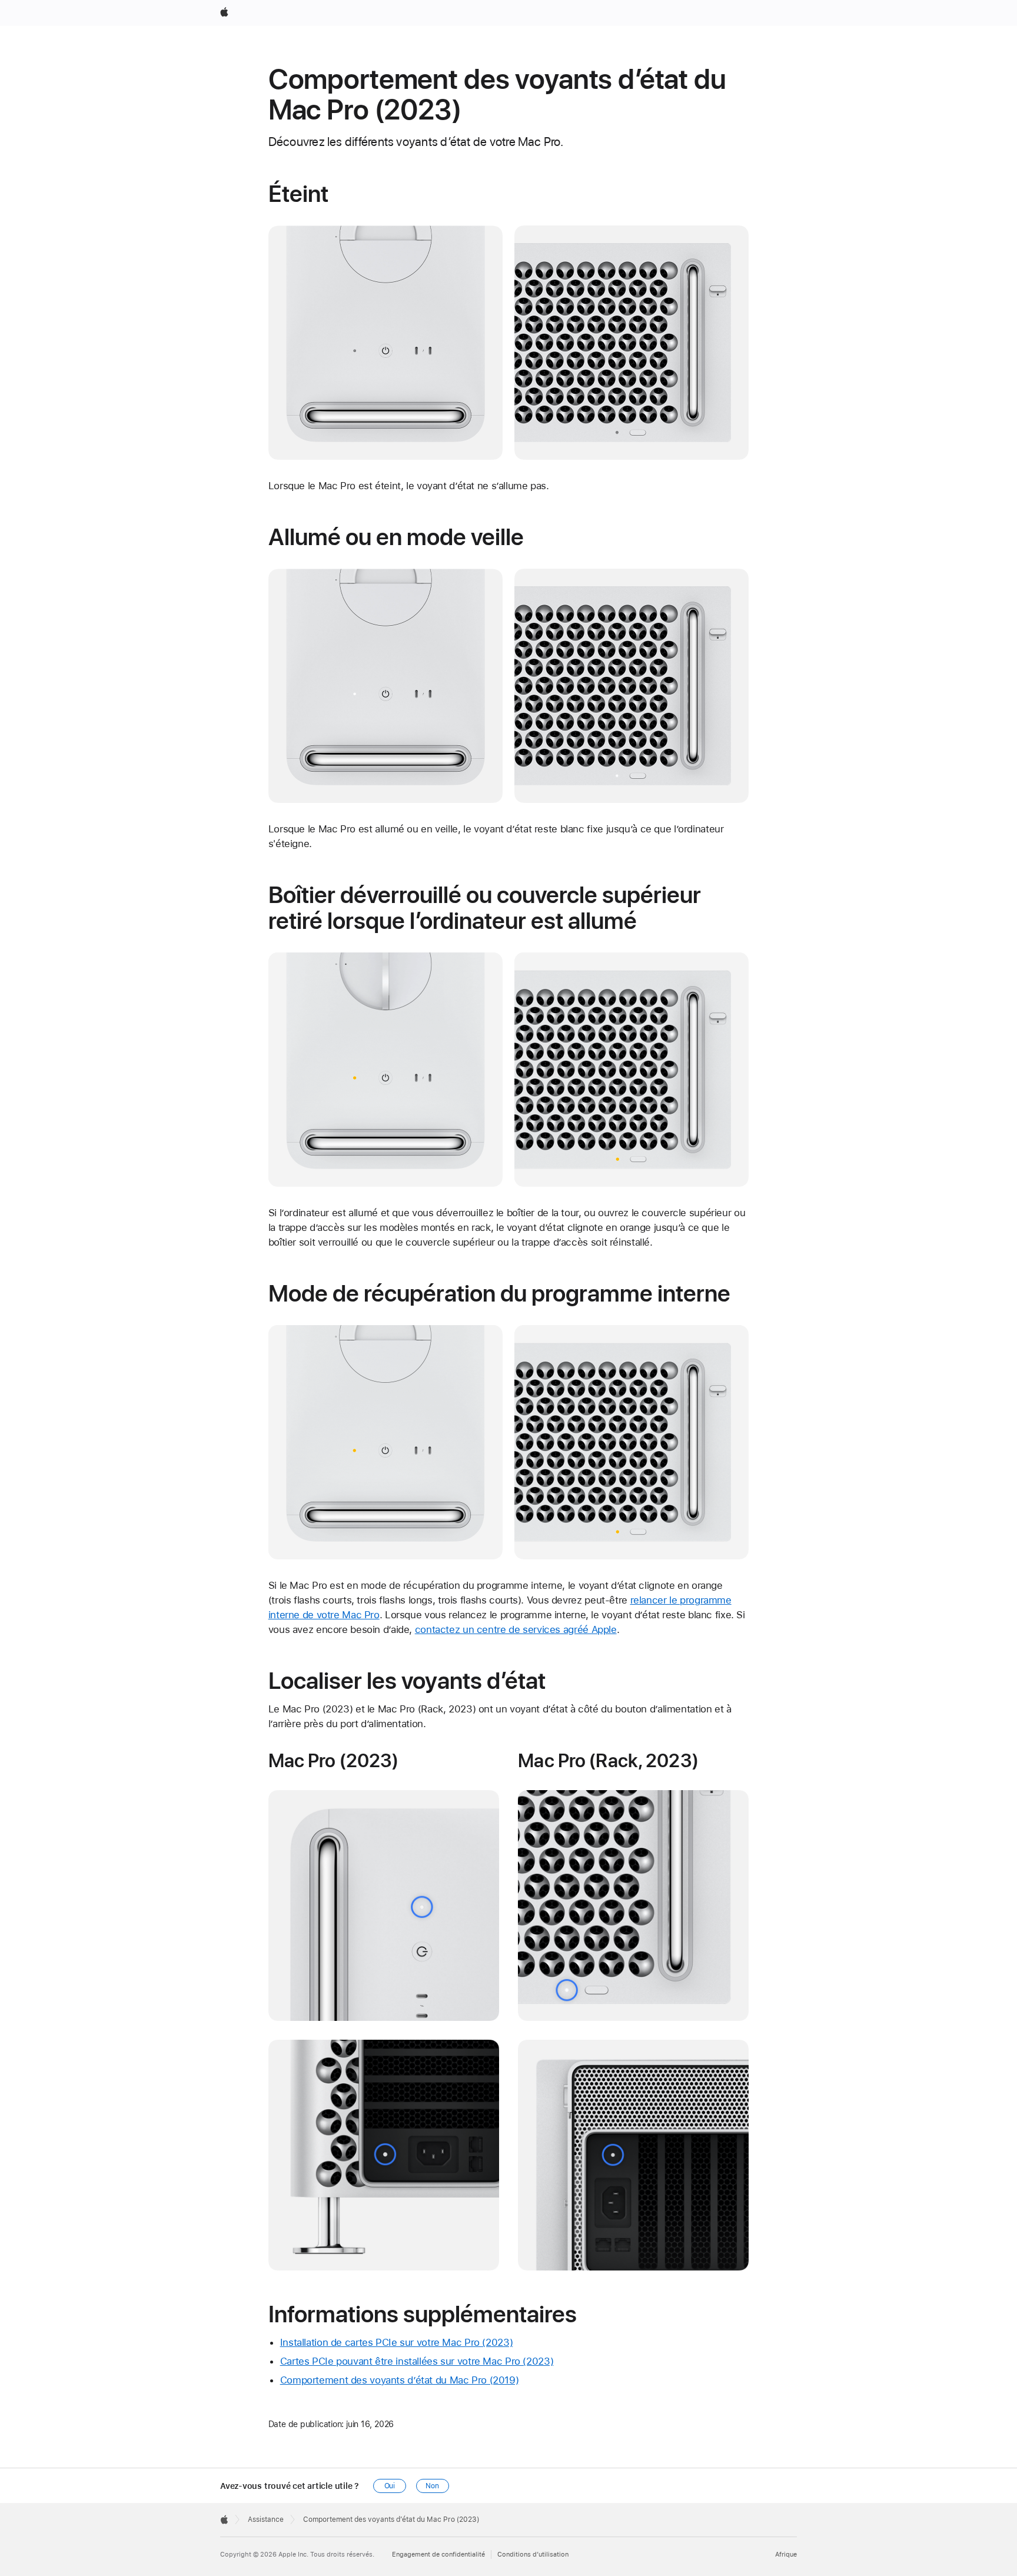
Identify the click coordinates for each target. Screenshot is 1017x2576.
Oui (390, 2486)
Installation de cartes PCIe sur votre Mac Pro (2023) (397, 2342)
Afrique (786, 2555)
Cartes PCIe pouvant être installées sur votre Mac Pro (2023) (417, 2361)
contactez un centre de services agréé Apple (516, 1629)
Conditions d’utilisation (533, 2555)
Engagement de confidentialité (438, 2555)
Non (432, 2486)
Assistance (266, 2519)
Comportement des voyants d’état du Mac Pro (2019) (400, 2380)
